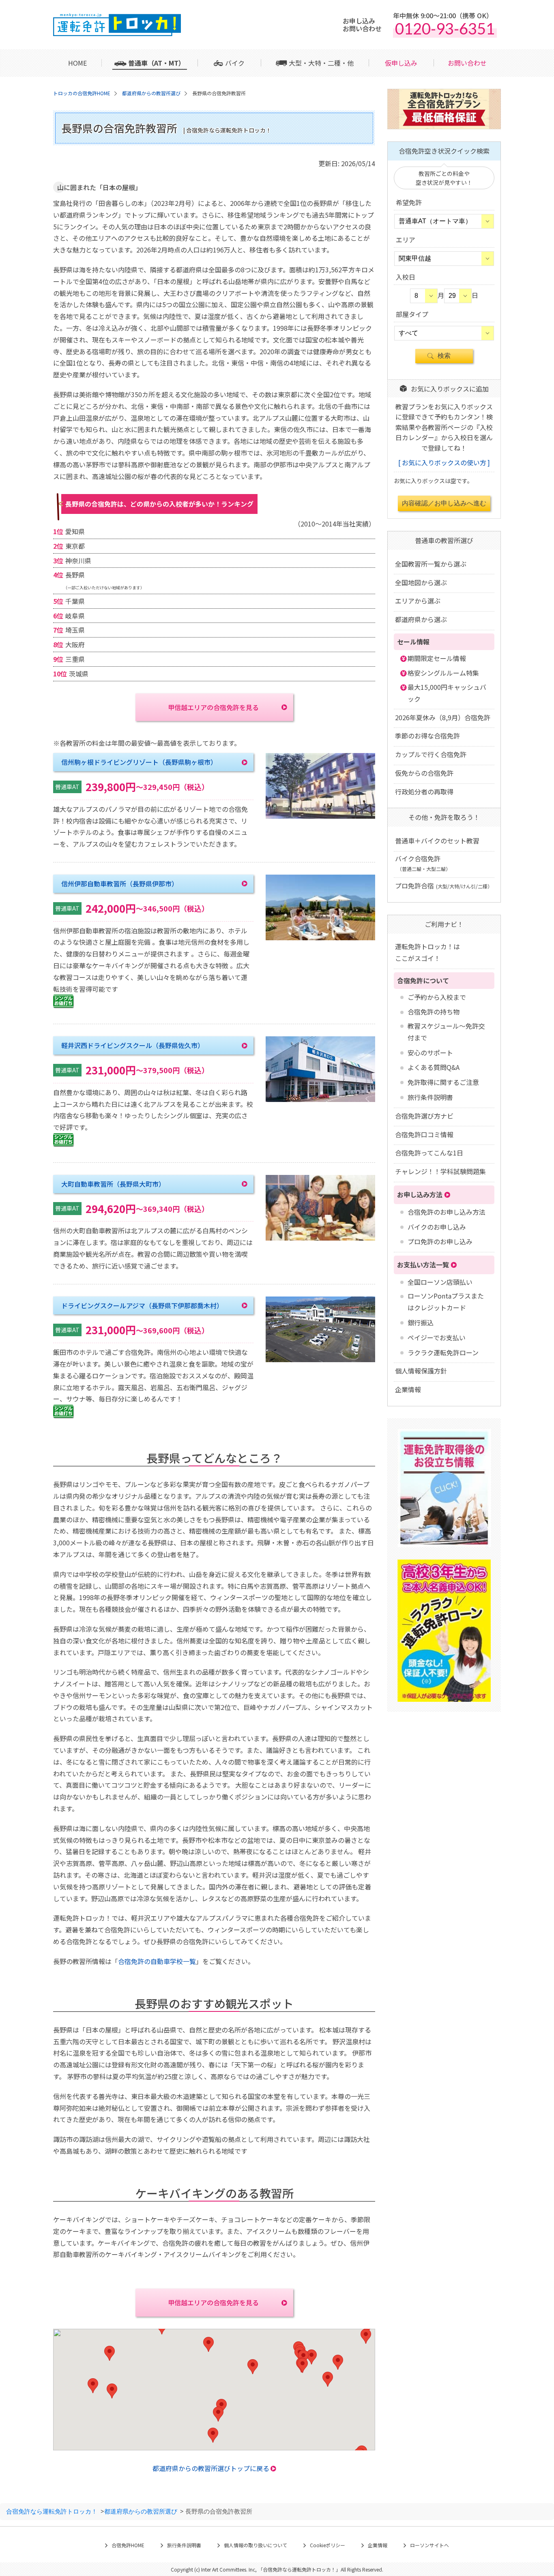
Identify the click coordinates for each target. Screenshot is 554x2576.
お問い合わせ (467, 63)
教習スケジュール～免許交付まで (446, 1032)
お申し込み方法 (420, 1194)
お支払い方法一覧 (423, 1264)
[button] (338, 2362)
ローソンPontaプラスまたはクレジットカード (446, 1302)
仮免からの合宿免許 (424, 773)
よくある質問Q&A (434, 1067)
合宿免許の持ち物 (434, 1012)
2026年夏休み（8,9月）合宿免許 (443, 717)
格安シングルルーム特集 (443, 673)
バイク (235, 63)
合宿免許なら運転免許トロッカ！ (52, 2511)
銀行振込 (421, 1322)
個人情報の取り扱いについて (256, 2545)
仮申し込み (401, 63)
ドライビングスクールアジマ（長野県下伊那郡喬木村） (142, 1305)
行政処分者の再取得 (424, 792)
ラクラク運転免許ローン (443, 1352)
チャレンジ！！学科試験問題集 (440, 1171)
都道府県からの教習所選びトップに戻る (211, 2468)
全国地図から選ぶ (421, 582)
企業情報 (408, 1389)
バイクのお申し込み (437, 1227)
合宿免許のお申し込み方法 (447, 1212)
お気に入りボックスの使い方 (444, 462)
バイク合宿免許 (423, 863)
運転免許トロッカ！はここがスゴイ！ (427, 952)
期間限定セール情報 (437, 658)
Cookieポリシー (327, 2545)
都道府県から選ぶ (421, 619)
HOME (77, 63)
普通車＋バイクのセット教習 (437, 841)
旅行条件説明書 (430, 1097)
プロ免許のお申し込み (440, 1241)
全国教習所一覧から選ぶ (431, 564)
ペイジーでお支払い (437, 1337)
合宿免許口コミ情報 (424, 1134)
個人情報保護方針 (421, 1371)
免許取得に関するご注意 (443, 1082)
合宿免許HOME (128, 2545)
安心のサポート (430, 1053)
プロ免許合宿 (444, 886)
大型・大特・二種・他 (321, 63)
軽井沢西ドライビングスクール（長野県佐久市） (133, 1045)
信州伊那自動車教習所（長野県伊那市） (120, 884)
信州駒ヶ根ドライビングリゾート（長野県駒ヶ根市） (139, 762)
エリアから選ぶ (418, 601)
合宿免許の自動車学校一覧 (157, 1961)
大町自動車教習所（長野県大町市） (113, 1184)
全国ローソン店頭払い (440, 1282)
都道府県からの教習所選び (141, 2511)
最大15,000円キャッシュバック (447, 693)
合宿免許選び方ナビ (424, 1116)
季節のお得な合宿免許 (427, 736)
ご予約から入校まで (437, 997)
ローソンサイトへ (429, 2545)
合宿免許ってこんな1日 (429, 1153)
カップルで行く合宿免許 (431, 754)
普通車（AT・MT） (157, 63)
